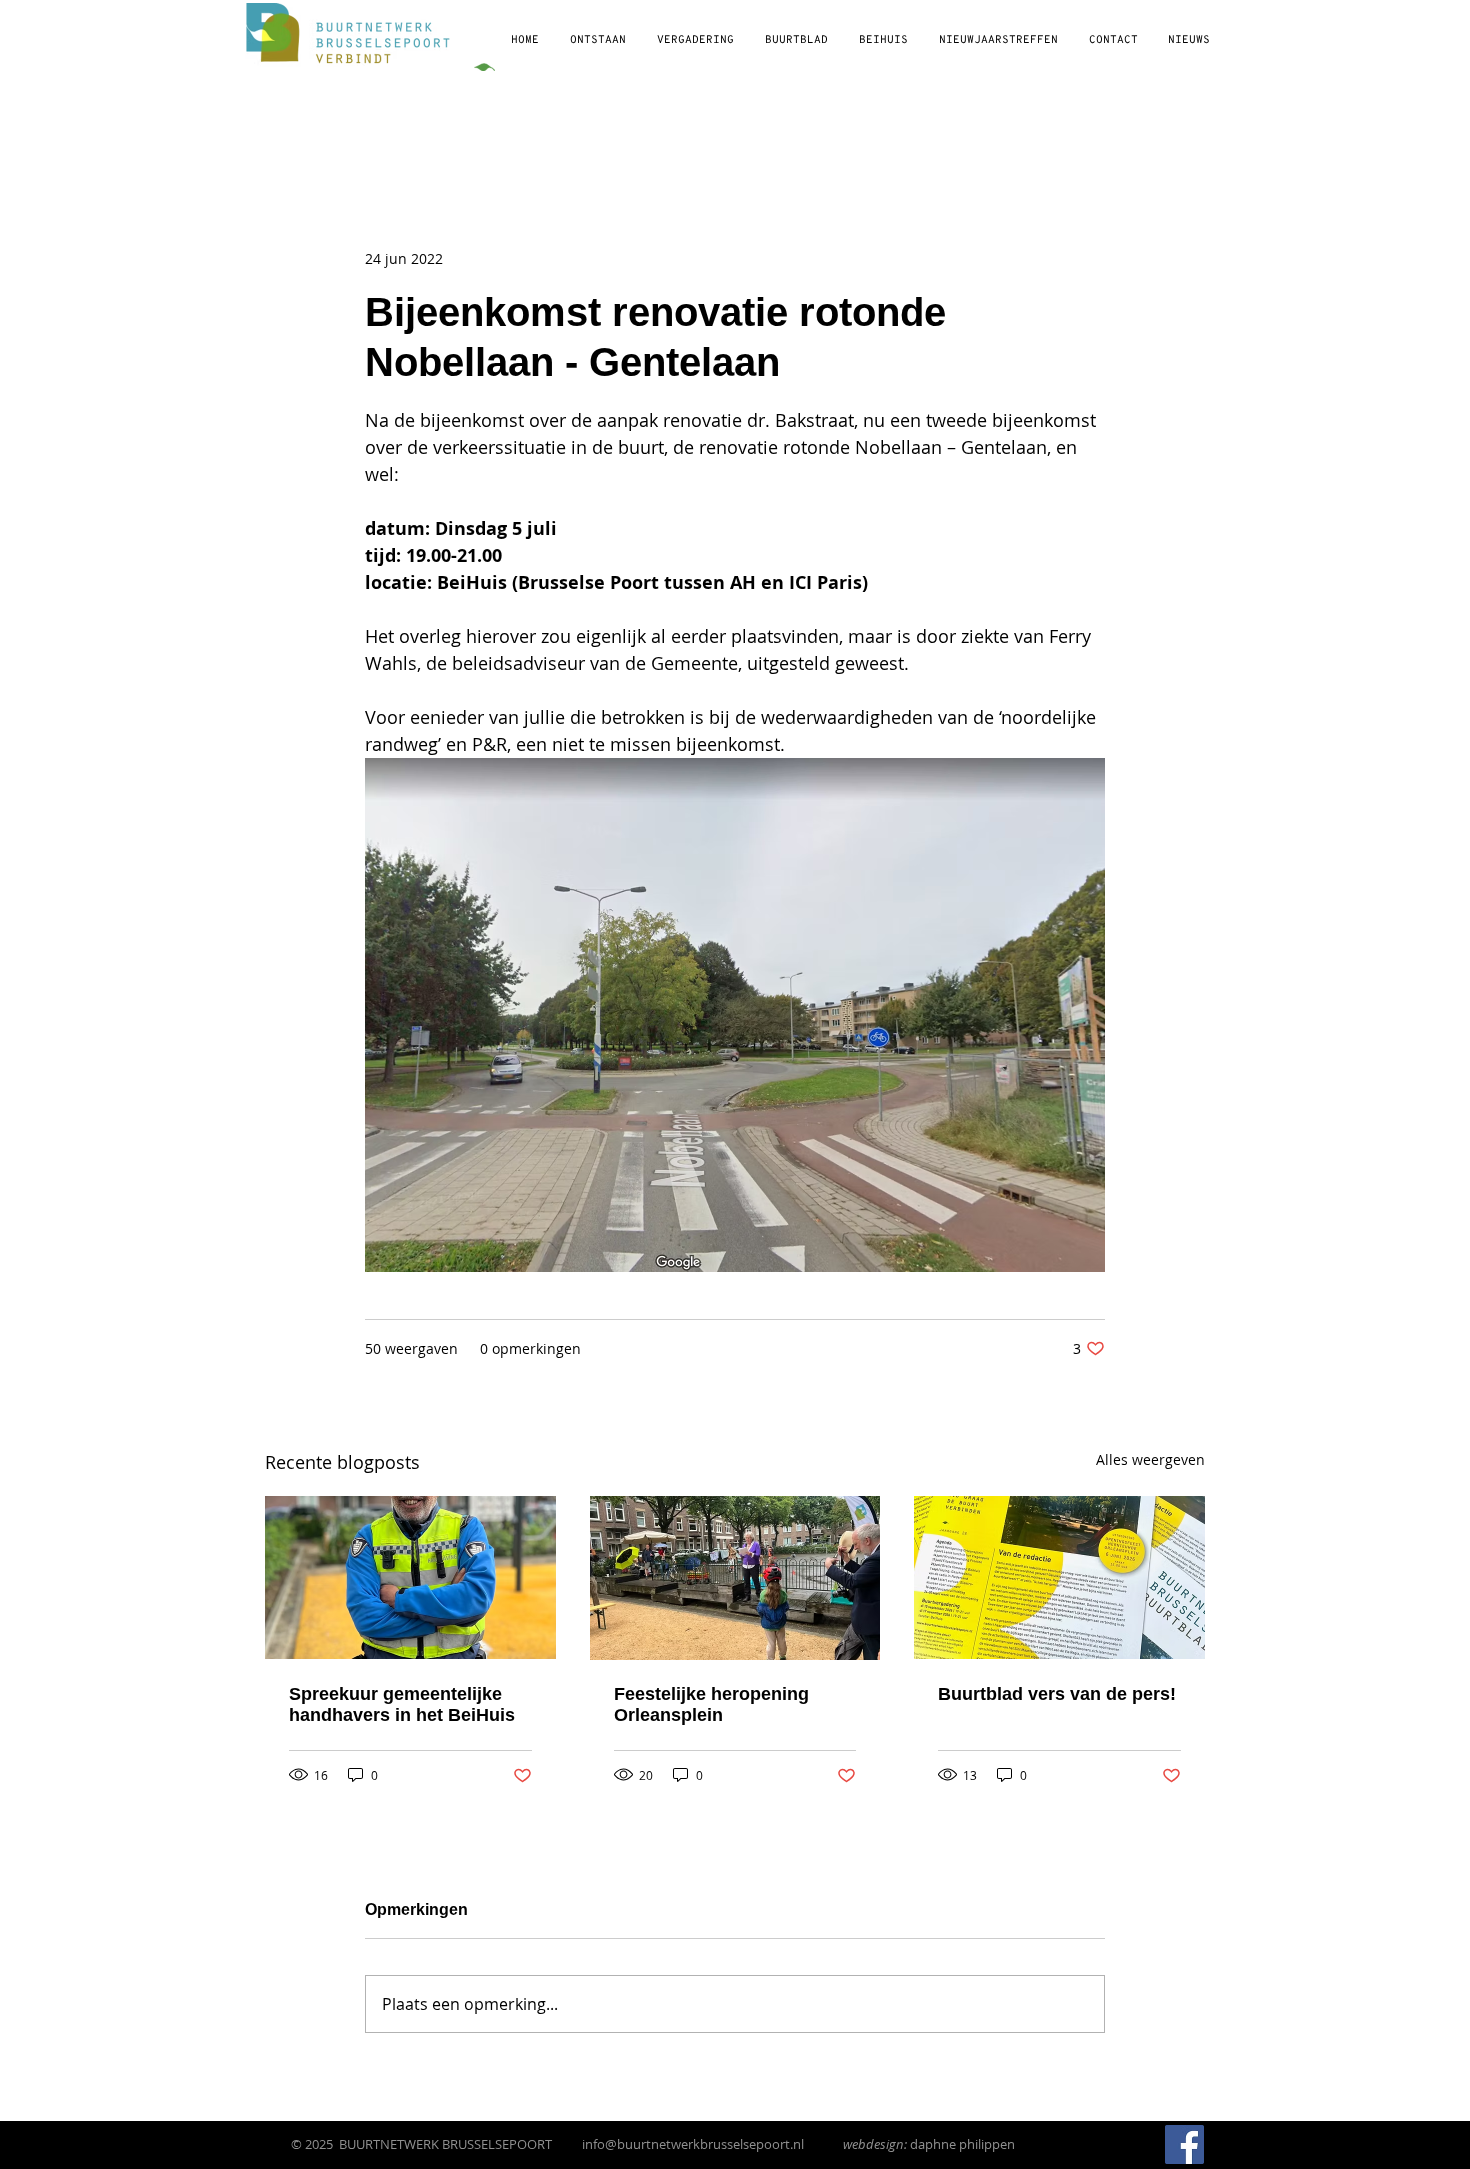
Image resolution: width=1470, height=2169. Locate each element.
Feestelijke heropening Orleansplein (711, 1704)
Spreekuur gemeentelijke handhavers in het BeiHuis (402, 1704)
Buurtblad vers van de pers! (1057, 1694)
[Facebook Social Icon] (1184, 2144)
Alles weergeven (1150, 1459)
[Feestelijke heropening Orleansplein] (735, 1578)
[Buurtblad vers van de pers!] (1059, 1577)
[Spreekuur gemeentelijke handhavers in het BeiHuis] (410, 1577)
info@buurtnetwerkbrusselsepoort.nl (693, 2144)
